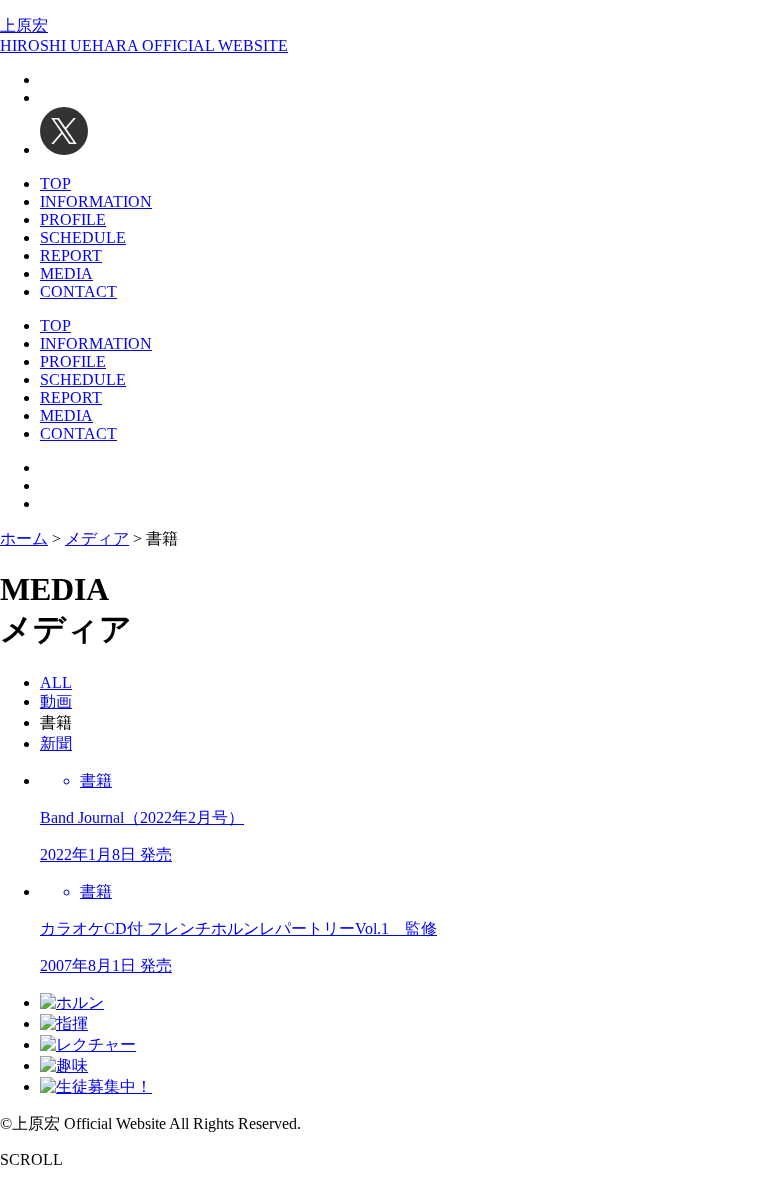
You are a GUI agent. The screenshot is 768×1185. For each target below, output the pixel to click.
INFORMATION (96, 201)
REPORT (71, 255)
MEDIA (66, 273)
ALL (56, 682)
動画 (56, 701)
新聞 (56, 743)
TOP (55, 183)
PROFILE (73, 219)
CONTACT (78, 291)
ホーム (24, 538)
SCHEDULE (83, 237)
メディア (97, 538)
